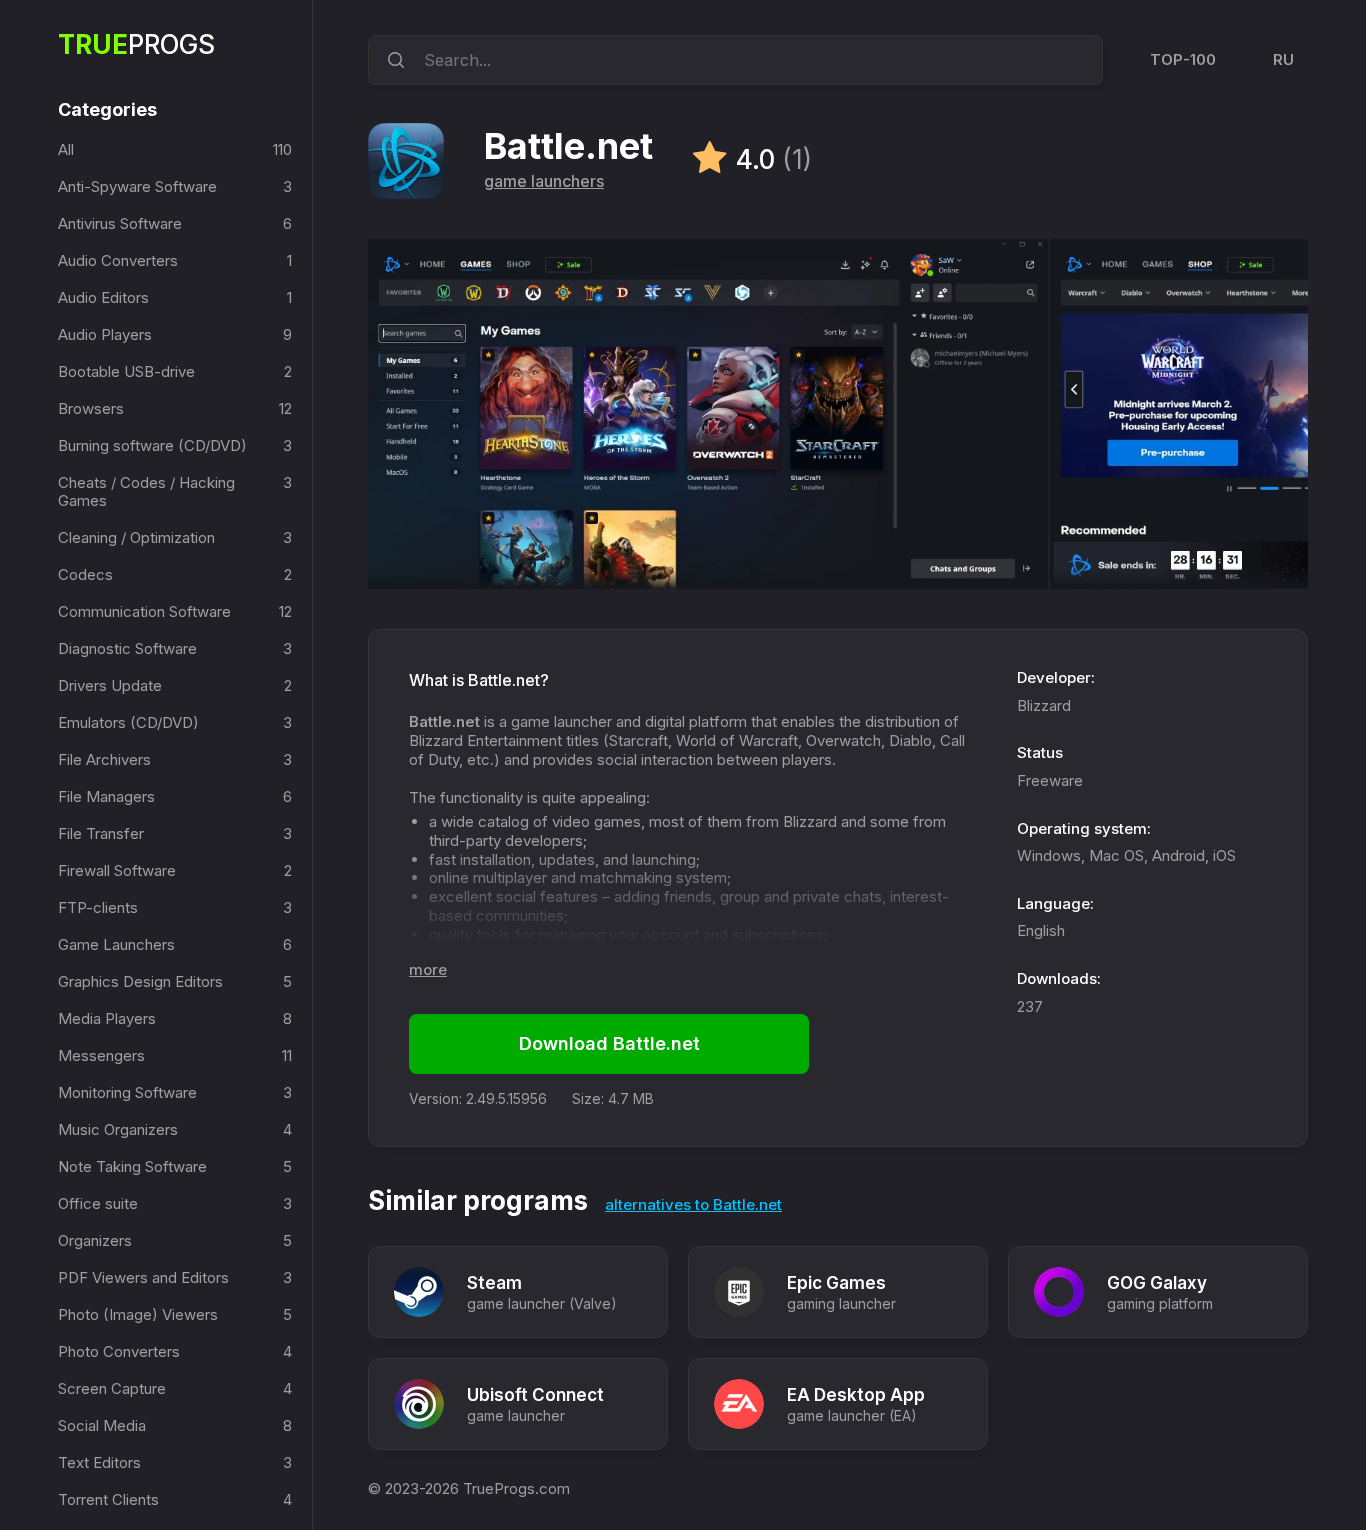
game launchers (544, 181)
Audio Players (105, 334)
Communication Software (144, 611)
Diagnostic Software (127, 648)
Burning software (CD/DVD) (152, 445)
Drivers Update (110, 685)
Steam (494, 1283)
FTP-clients (98, 907)
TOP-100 (1183, 59)
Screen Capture (112, 1388)
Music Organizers (118, 1129)
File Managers (106, 796)
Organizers (95, 1240)
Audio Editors (103, 297)
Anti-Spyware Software (137, 186)
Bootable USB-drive (126, 371)
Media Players (107, 1018)
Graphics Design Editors (140, 981)
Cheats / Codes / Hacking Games (146, 491)
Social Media (102, 1425)
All (66, 149)
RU (1283, 59)
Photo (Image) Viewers (138, 1314)
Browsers (91, 408)
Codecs (85, 574)
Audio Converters (118, 260)
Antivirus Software (120, 223)
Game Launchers (116, 944)
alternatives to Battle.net (693, 1204)
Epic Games (836, 1283)
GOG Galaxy (1157, 1283)
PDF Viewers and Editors (143, 1277)
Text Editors (99, 1462)
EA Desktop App (856, 1395)
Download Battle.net (609, 1043)
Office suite (98, 1203)
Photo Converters (119, 1351)
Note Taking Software (132, 1166)
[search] (393, 60)
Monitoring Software (127, 1092)
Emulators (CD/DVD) (128, 722)
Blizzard (1044, 705)
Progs (136, 44)
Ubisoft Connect (535, 1395)
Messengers (101, 1055)
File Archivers (104, 759)
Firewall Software (117, 870)
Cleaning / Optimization (136, 537)
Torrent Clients (108, 1499)
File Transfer (101, 833)
